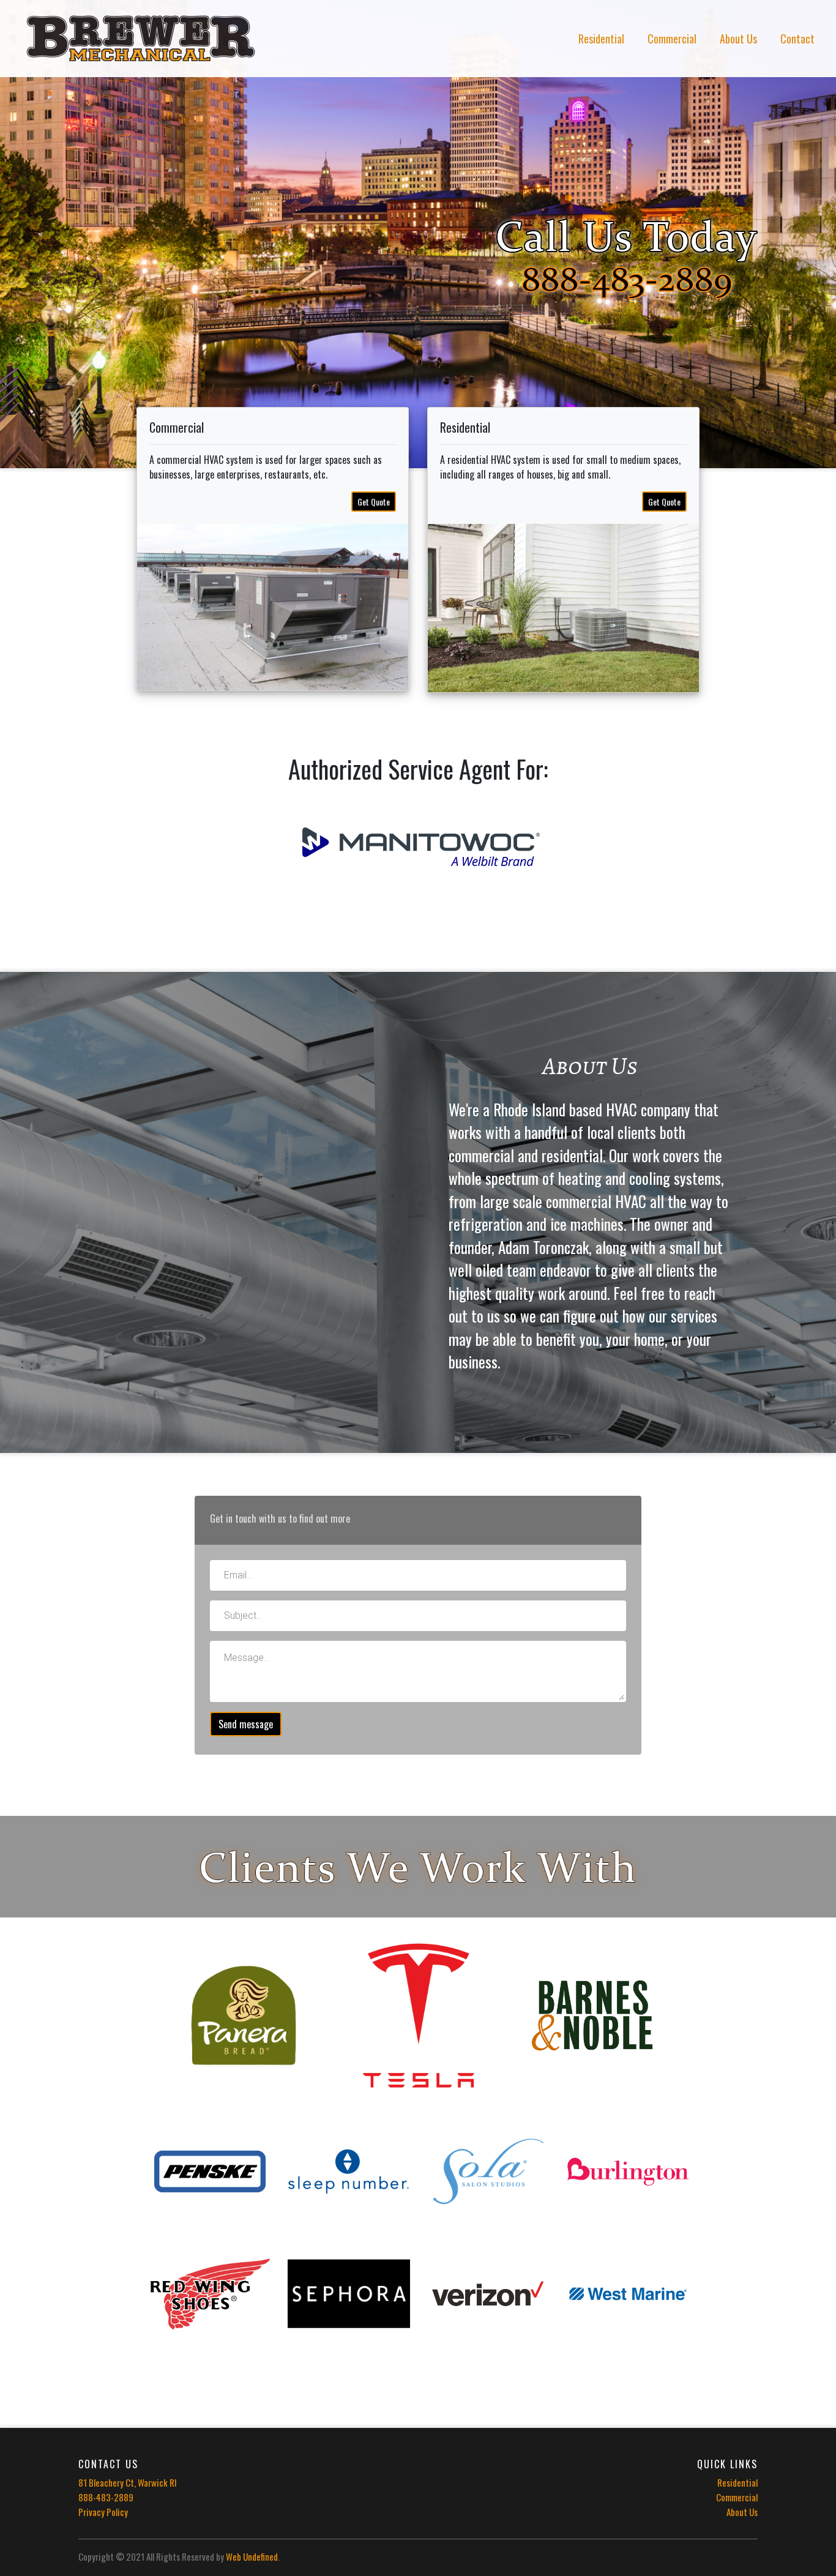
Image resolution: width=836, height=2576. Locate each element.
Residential (601, 39)
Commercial (672, 39)
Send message (246, 1724)
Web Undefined (252, 2556)
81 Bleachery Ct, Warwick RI (128, 2482)
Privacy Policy (103, 2512)
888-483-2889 (106, 2497)
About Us (738, 39)
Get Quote (374, 502)
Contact (797, 39)
